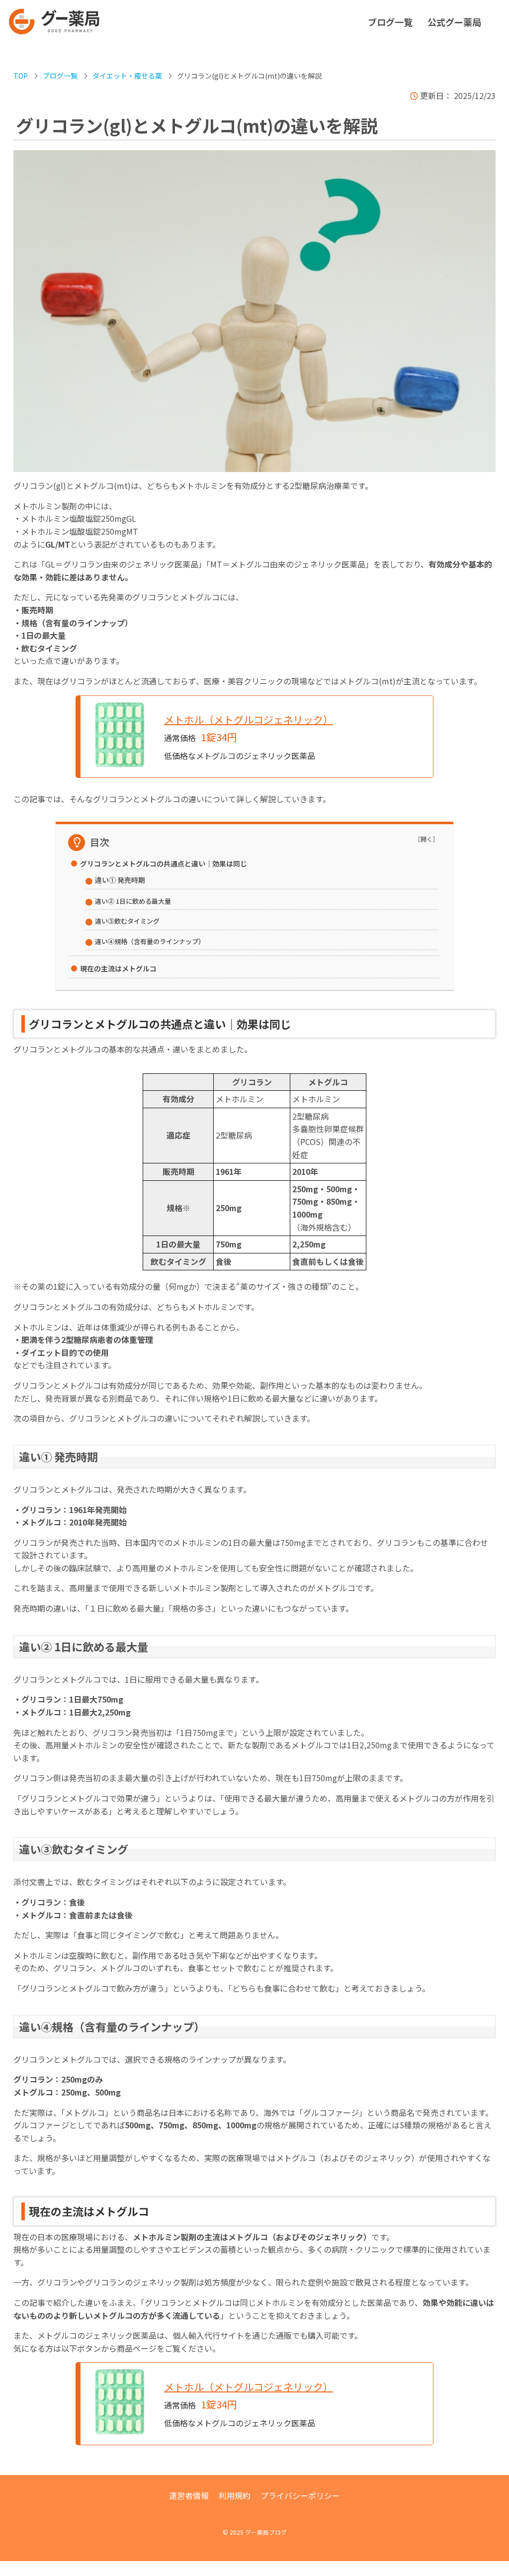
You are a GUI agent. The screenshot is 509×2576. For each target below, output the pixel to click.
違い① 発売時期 (120, 880)
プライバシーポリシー (300, 2495)
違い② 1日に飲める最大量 (133, 901)
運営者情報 (189, 2495)
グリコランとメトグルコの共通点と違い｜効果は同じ (164, 863)
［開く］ (426, 839)
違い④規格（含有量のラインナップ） (150, 941)
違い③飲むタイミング (127, 921)
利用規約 (235, 2495)
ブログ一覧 (390, 22)
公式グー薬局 (454, 22)
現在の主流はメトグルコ (118, 968)
